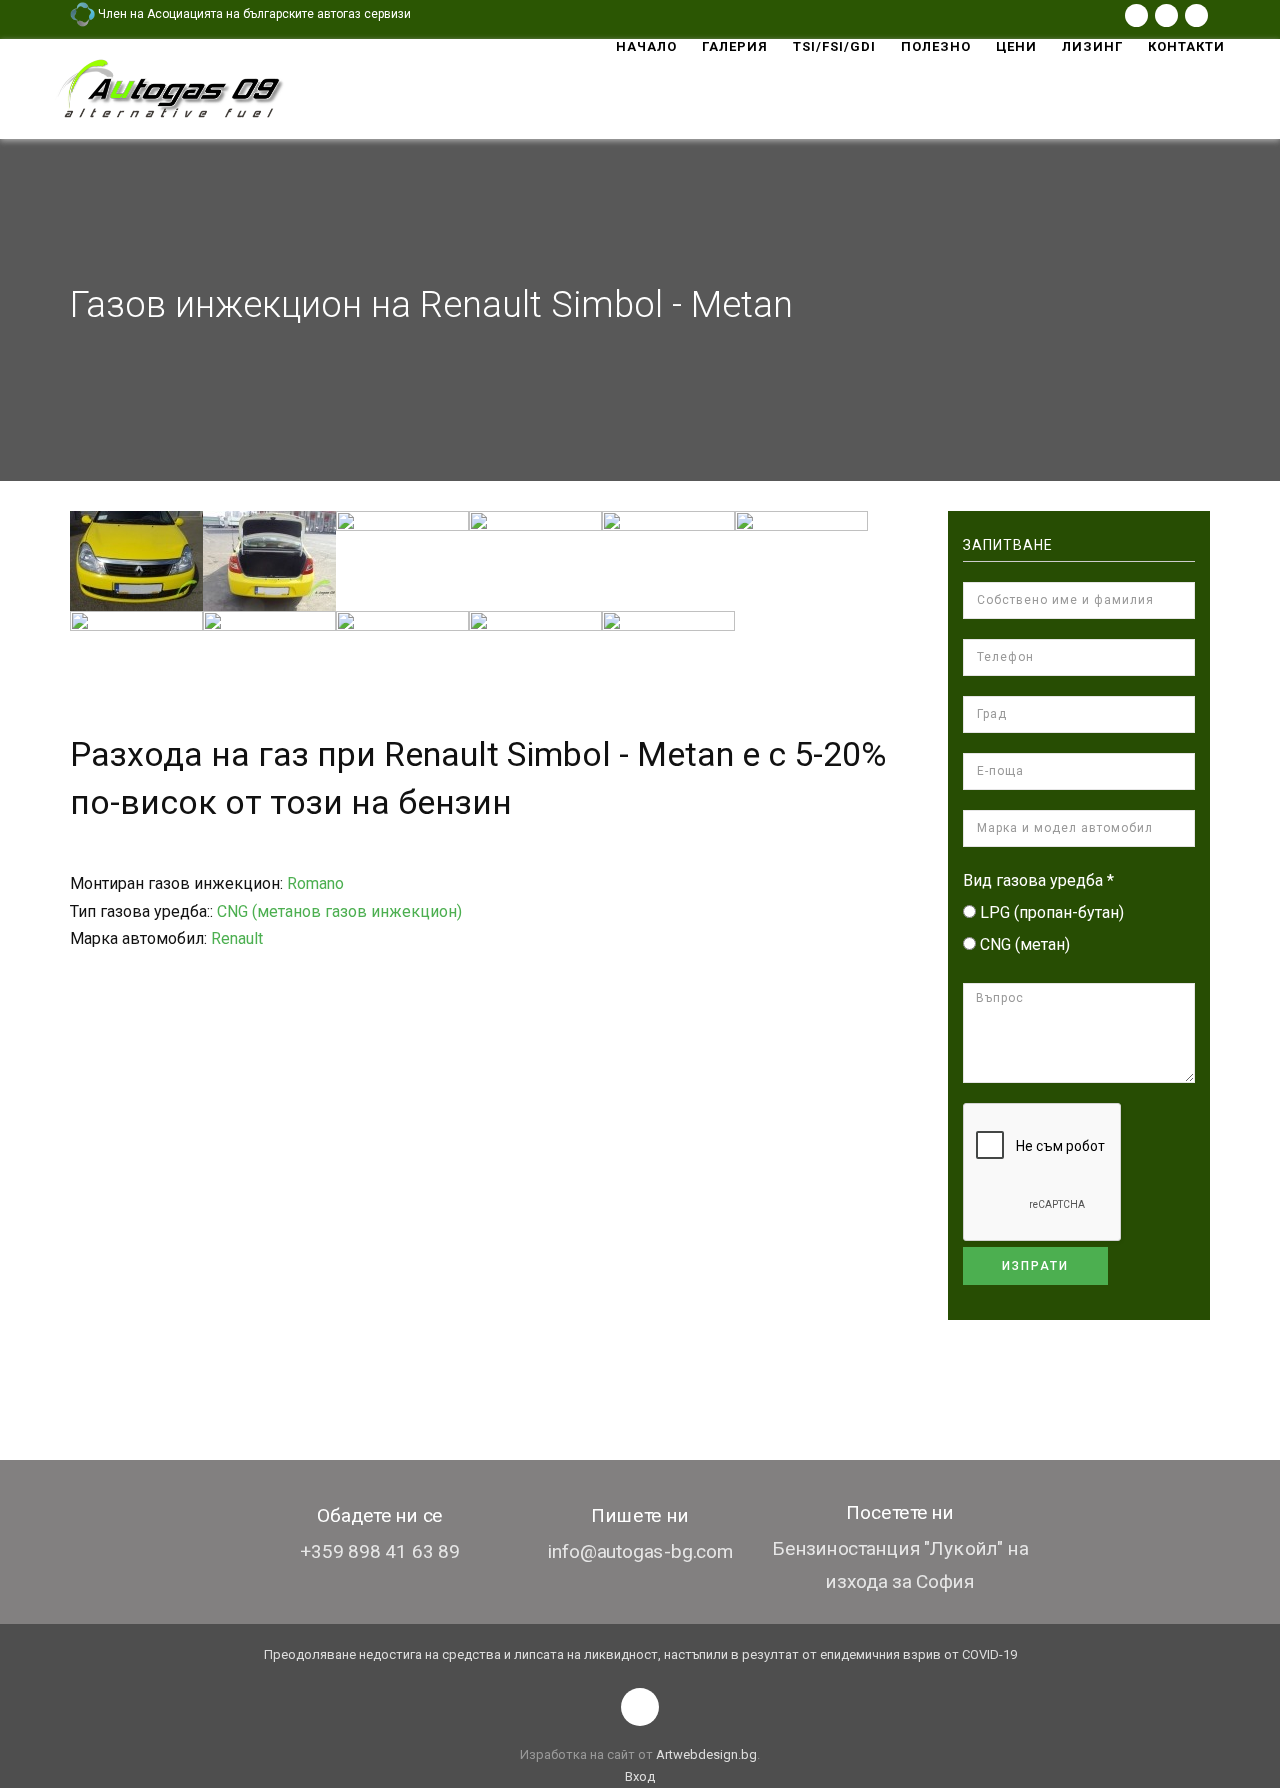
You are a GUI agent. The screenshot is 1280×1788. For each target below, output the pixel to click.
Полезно (936, 46)
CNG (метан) (1025, 944)
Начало (646, 46)
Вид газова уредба (1038, 880)
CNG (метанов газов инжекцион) (339, 911)
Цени (1016, 46)
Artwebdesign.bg (706, 1754)
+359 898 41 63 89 (380, 1551)
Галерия (735, 46)
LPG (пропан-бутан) (1052, 912)
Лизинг (1092, 46)
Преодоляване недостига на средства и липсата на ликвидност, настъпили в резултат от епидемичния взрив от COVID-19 (640, 1654)
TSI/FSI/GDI (834, 46)
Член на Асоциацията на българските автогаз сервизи (253, 14)
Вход (640, 1776)
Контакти (1186, 46)
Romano (315, 883)
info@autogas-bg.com (640, 1551)
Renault (237, 938)
